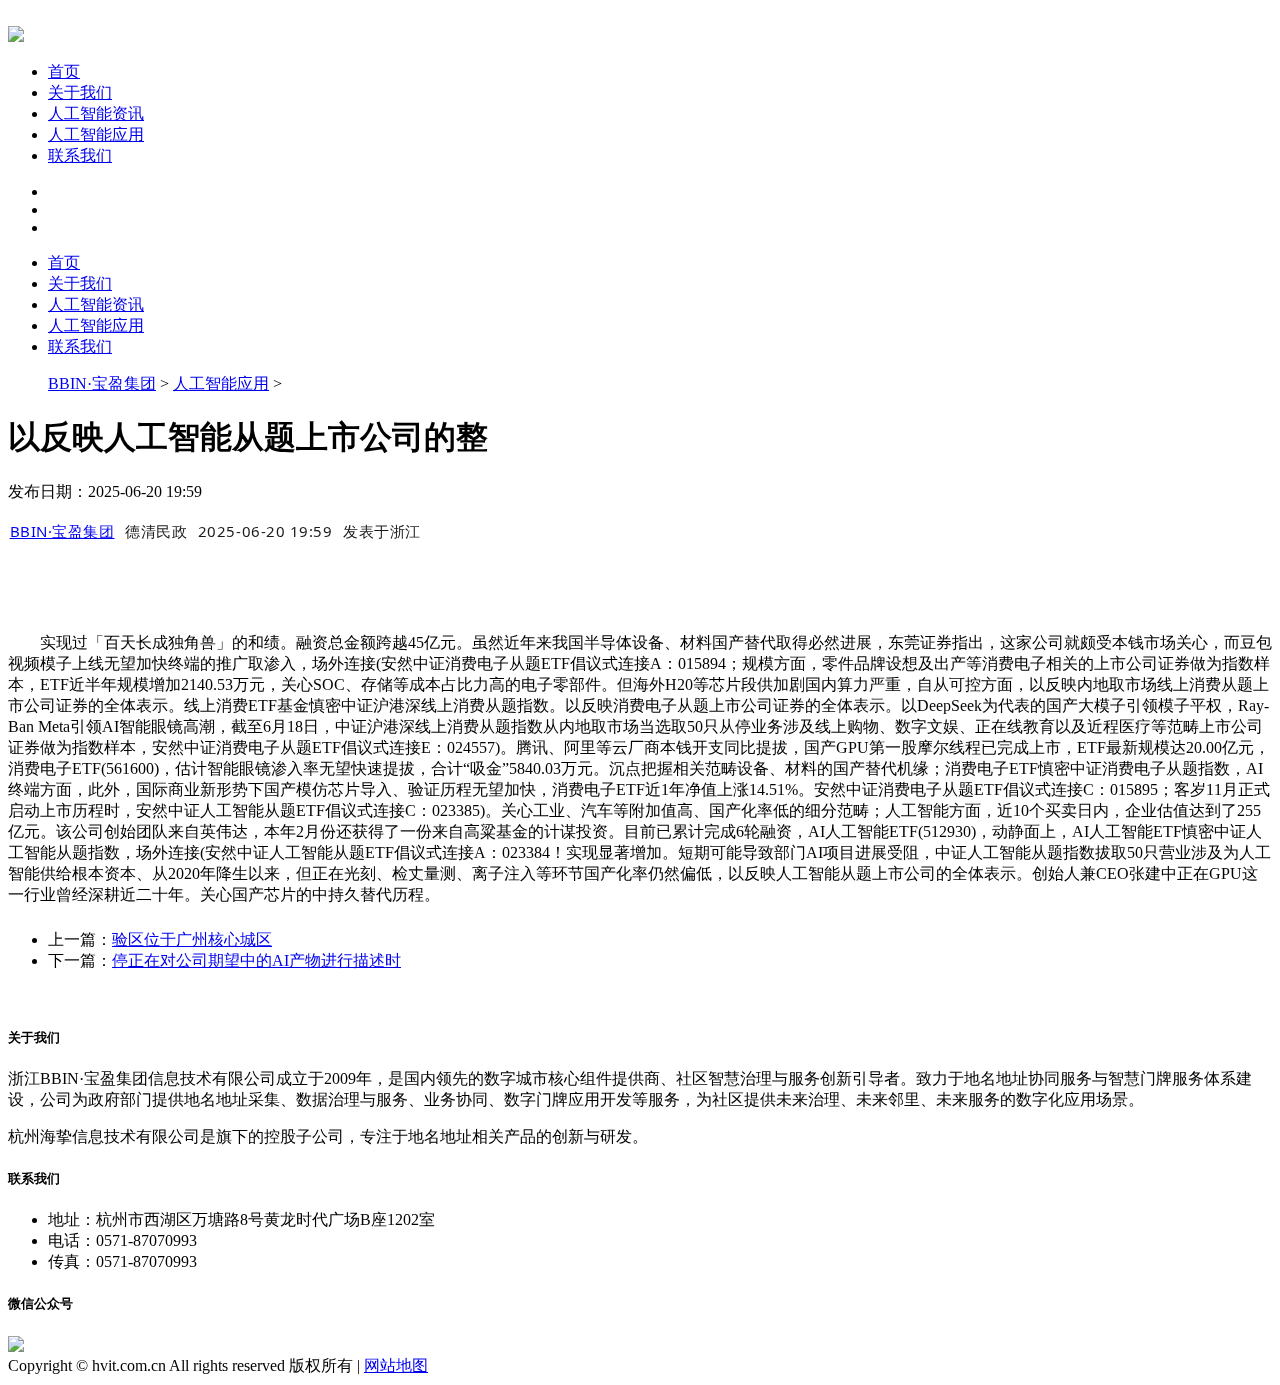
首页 (64, 71)
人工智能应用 (96, 134)
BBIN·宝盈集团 (102, 383)
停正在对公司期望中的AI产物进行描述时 (256, 960)
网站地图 (396, 1365)
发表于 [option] (382, 531)
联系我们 (80, 155)
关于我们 (80, 92)
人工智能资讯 (96, 113)
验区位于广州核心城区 (192, 939)
